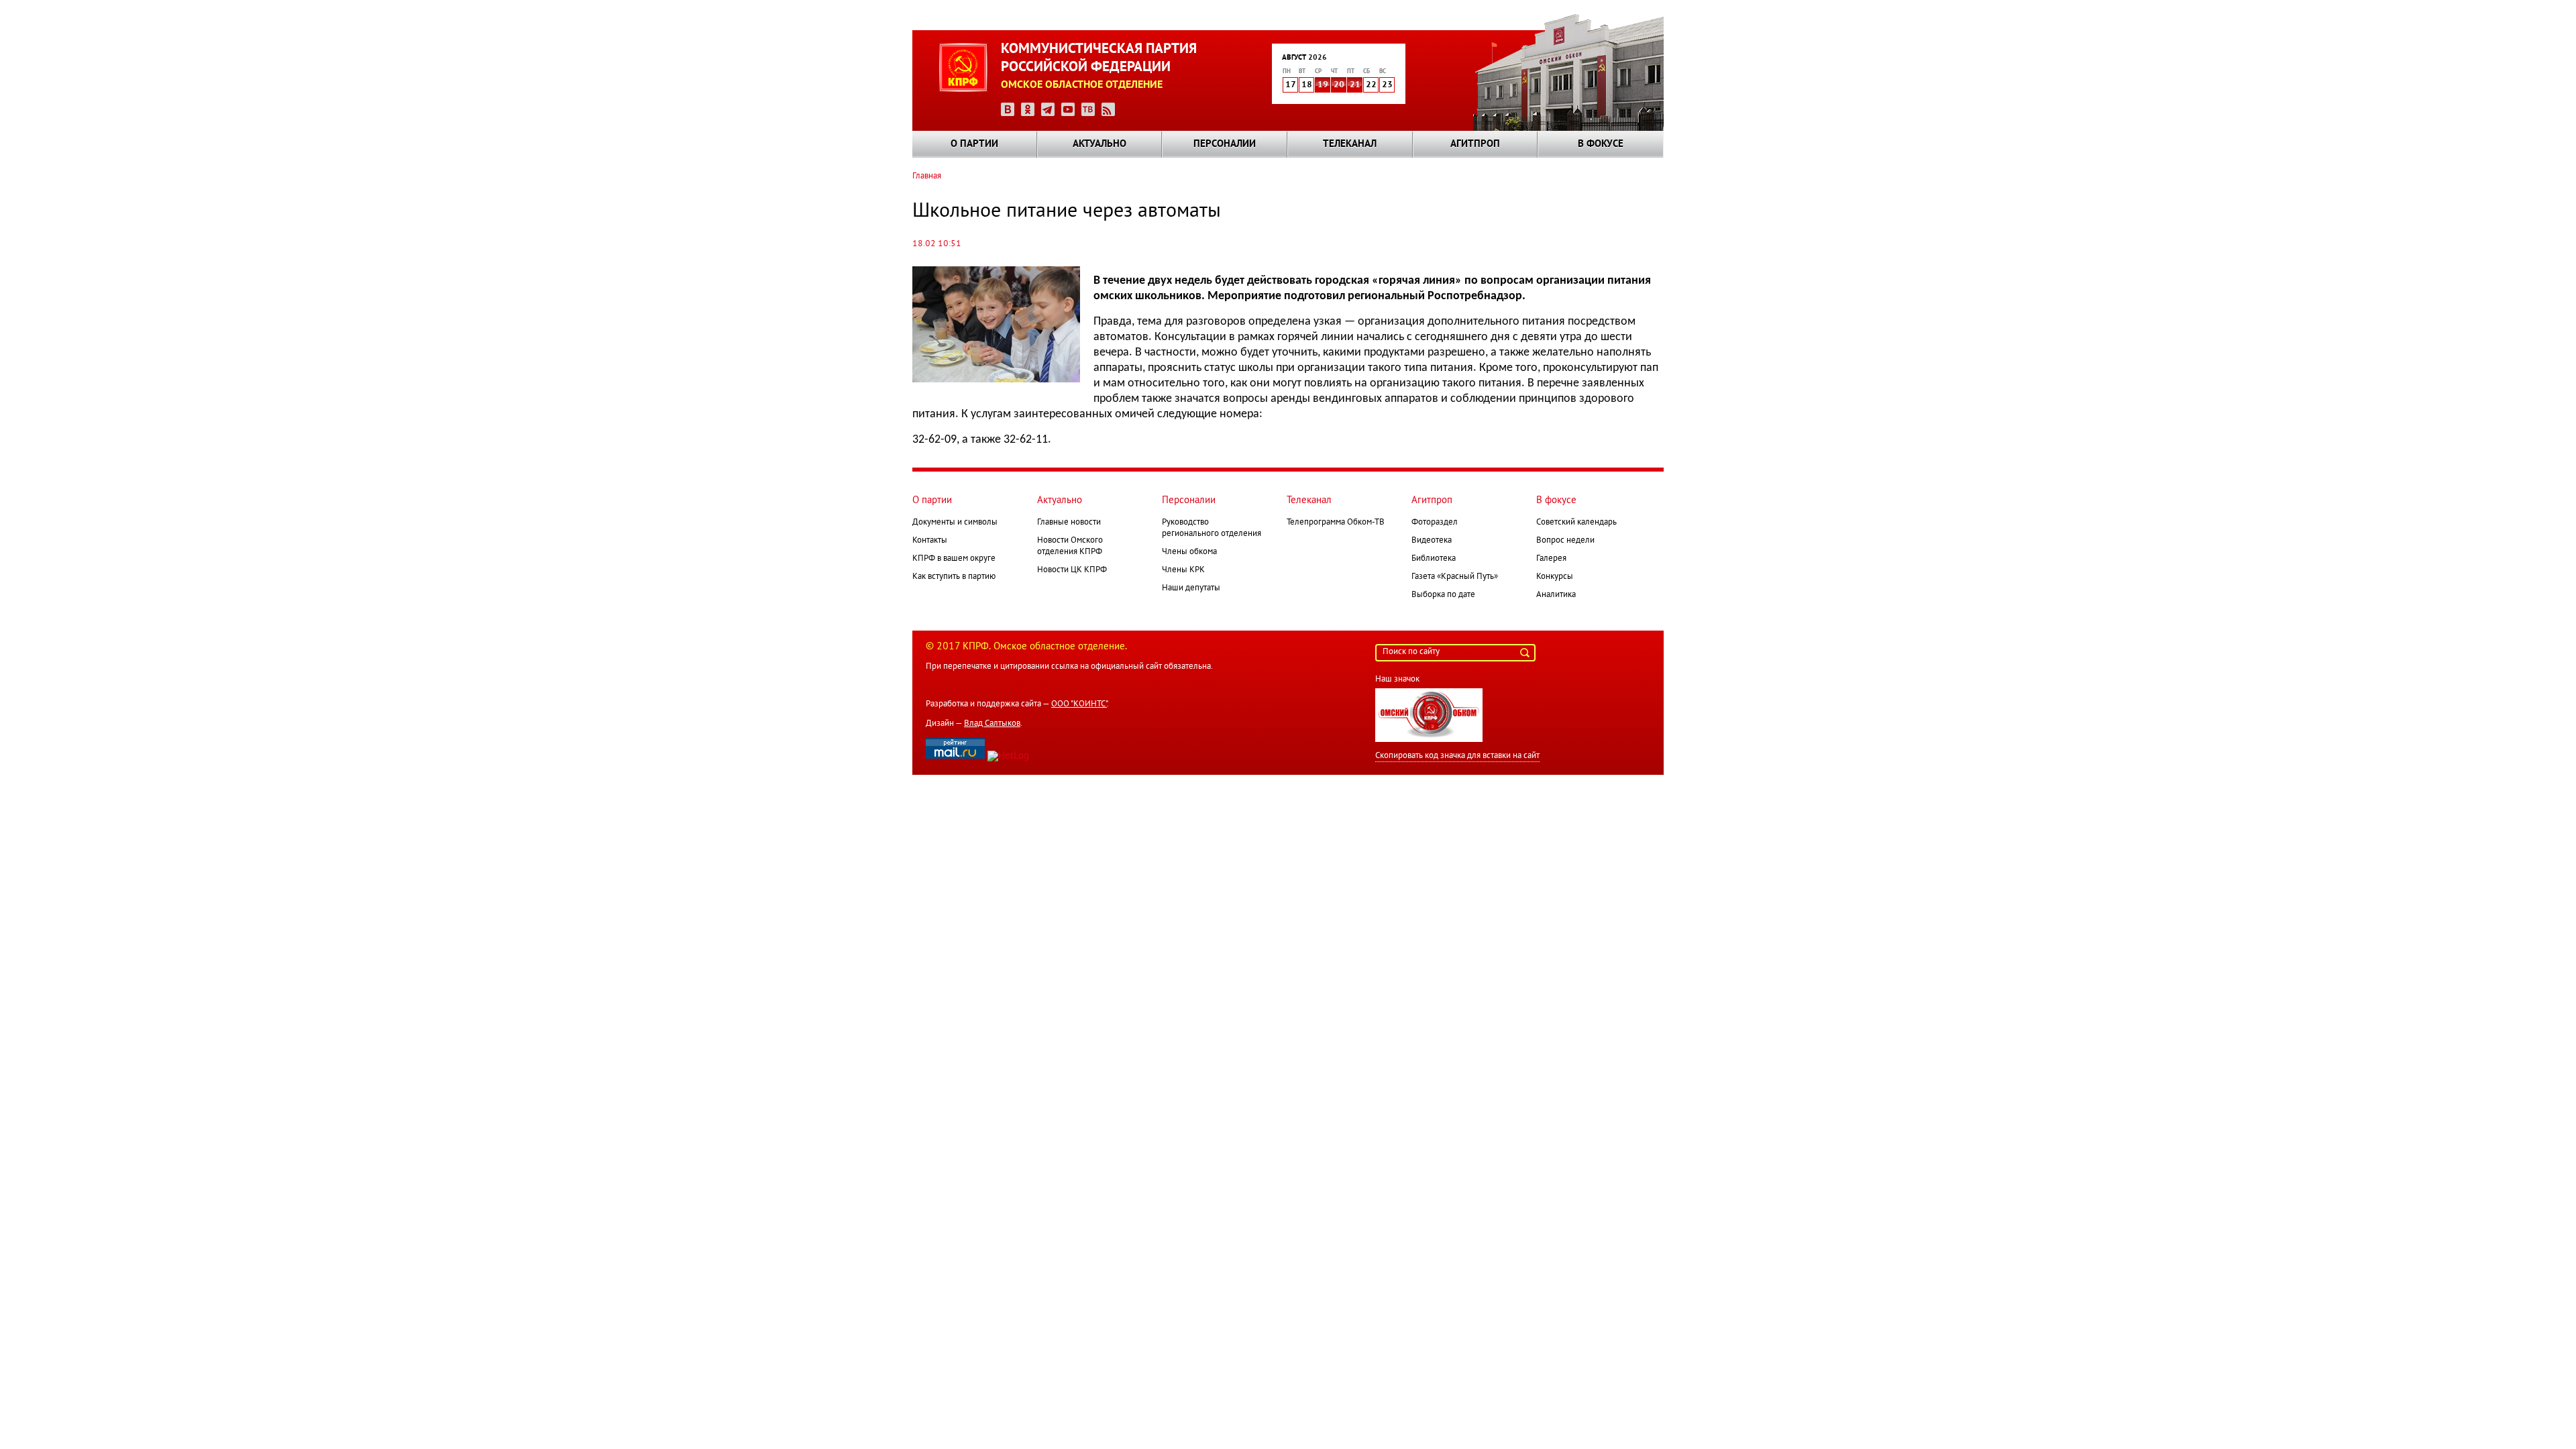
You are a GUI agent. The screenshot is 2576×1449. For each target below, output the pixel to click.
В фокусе (1601, 144)
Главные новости (1069, 523)
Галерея (1551, 559)
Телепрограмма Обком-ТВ (1336, 523)
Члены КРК (1183, 570)
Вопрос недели (1565, 541)
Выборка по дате (1443, 595)
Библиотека (1434, 559)
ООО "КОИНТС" (1079, 704)
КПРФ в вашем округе (954, 559)
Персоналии (1225, 144)
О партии (974, 144)
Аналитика (1556, 595)
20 (1339, 85)
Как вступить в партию (954, 577)
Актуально (1099, 144)
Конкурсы (1555, 577)
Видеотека (1432, 541)
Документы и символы (955, 523)
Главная (927, 176)
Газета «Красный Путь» (1455, 577)
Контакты (930, 541)
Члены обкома (1189, 552)
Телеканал (1350, 144)
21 (1355, 85)
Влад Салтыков (992, 724)
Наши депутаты (1191, 588)
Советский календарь (1576, 523)
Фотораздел (1435, 523)
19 (1323, 85)
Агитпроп (1475, 144)
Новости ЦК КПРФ (1072, 570)
